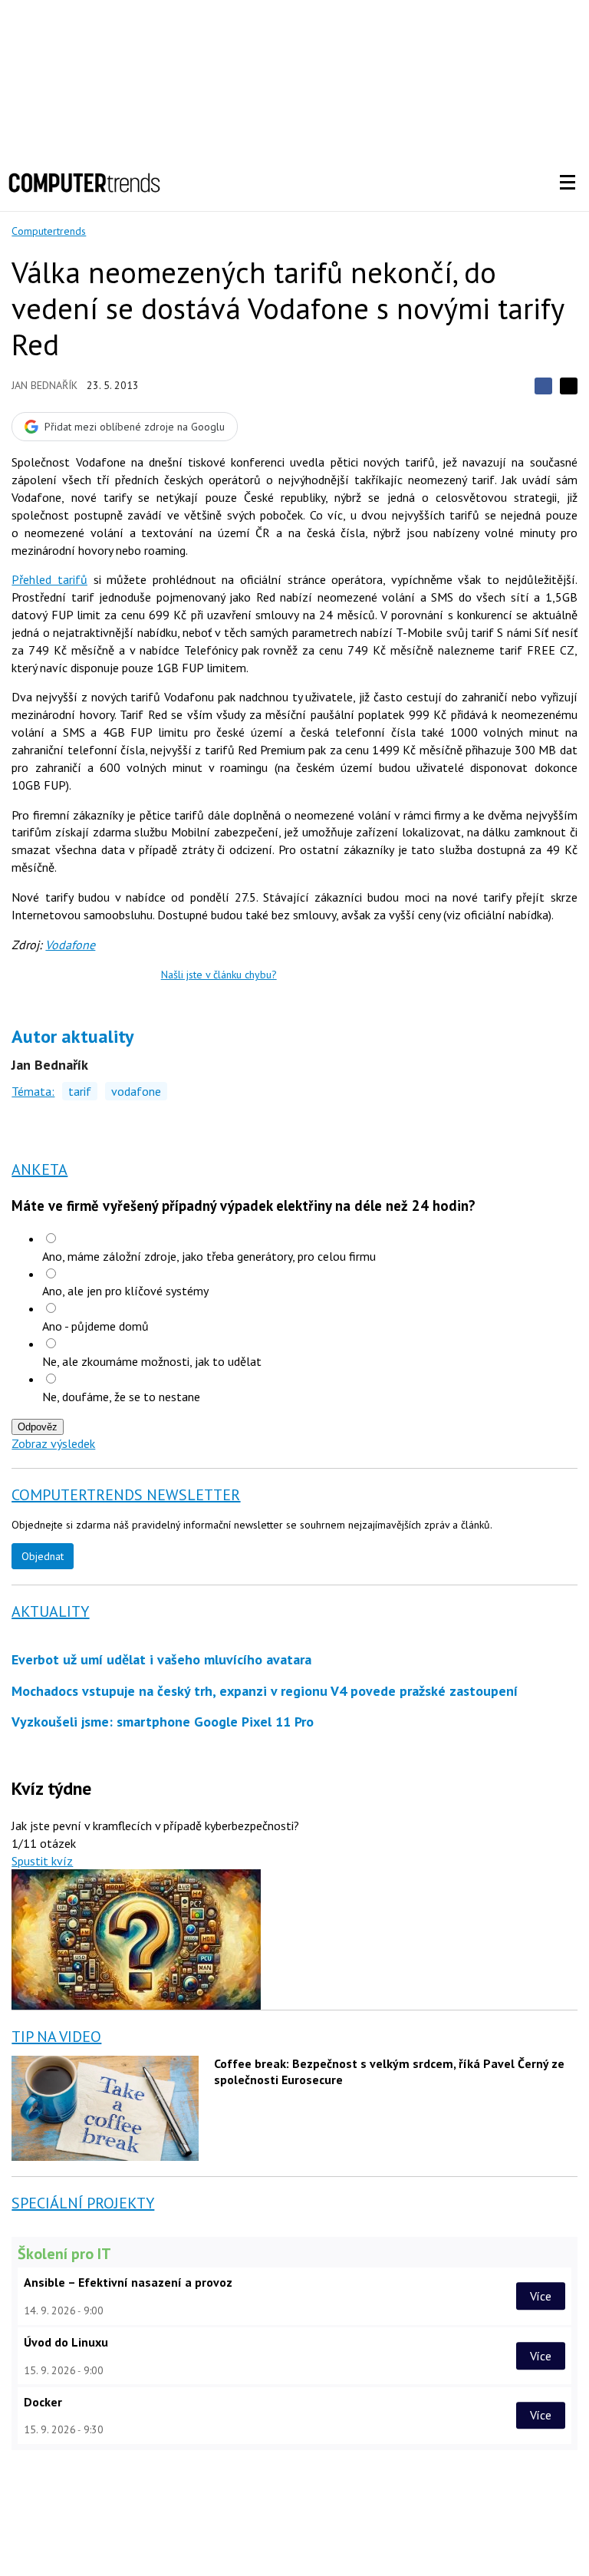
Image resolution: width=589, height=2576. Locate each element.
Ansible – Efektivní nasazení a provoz (128, 2282)
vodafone (136, 1091)
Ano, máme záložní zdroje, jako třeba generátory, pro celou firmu (209, 1256)
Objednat (43, 1556)
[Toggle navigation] (568, 183)
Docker (43, 2402)
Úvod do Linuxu (66, 2342)
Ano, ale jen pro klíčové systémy (125, 1291)
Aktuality (50, 1611)
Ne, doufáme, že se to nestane (121, 1397)
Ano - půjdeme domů (95, 1326)
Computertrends (49, 231)
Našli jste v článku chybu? (219, 975)
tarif (80, 1091)
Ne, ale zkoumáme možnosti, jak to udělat (152, 1361)
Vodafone (70, 945)
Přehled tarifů (49, 579)
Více (541, 2296)
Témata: (33, 1091)
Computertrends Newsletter (126, 1495)
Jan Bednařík (44, 385)
